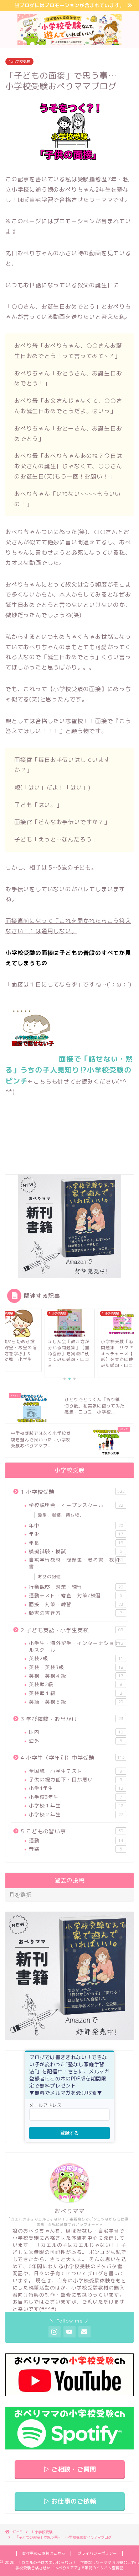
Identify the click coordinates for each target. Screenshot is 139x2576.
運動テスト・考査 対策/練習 (76, 1595)
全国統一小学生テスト (76, 1771)
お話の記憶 (49, 1576)
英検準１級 (76, 1693)
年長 (76, 1543)
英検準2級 (76, 1684)
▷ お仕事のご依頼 (70, 2501)
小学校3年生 (76, 1797)
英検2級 (76, 1658)
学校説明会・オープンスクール (76, 1505)
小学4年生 (76, 1788)
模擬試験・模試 (76, 1551)
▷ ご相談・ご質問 (70, 2469)
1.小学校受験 (19, 62)
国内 (76, 1732)
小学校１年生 (76, 1805)
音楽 (76, 1849)
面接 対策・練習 (76, 1604)
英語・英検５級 (76, 1702)
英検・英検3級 (76, 1667)
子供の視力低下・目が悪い (76, 1779)
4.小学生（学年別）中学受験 (73, 1758)
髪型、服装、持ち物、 (61, 1515)
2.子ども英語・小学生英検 (72, 1630)
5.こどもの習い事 (72, 1831)
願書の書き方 (76, 1613)
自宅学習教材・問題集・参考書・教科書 (76, 1563)
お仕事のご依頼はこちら (44, 2553)
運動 (76, 1840)
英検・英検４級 (76, 1676)
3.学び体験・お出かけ (72, 1719)
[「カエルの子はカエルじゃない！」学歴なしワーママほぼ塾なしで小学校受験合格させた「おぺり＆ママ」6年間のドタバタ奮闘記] (70, 41)
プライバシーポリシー (97, 2553)
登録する (69, 2133)
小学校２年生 (76, 1814)
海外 (76, 1741)
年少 (76, 1534)
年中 (76, 1525)
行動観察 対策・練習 (76, 1587)
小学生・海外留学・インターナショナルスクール (76, 1646)
